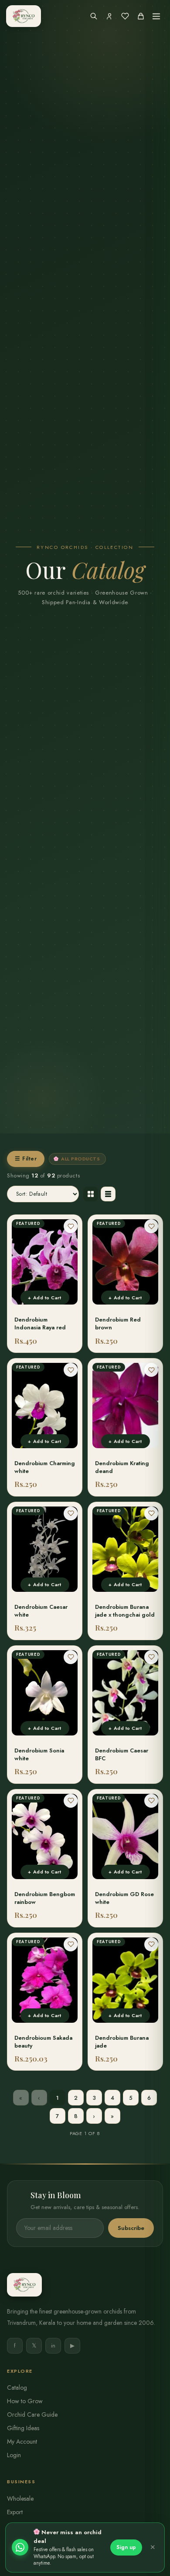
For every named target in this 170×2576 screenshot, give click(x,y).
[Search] (94, 16)
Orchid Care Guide (32, 2415)
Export (15, 2512)
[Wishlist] (125, 16)
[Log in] (109, 16)
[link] (45, 1284)
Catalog (17, 2388)
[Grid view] (91, 1194)
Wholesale (20, 2499)
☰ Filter (26, 1159)
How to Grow (25, 2401)
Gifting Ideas (23, 2428)
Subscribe (131, 2228)
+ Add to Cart (44, 1298)
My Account (22, 2441)
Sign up (126, 2547)
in (53, 2346)
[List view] (108, 1194)
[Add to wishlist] (71, 1226)
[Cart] (141, 16)
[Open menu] (156, 16)
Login (14, 2455)
